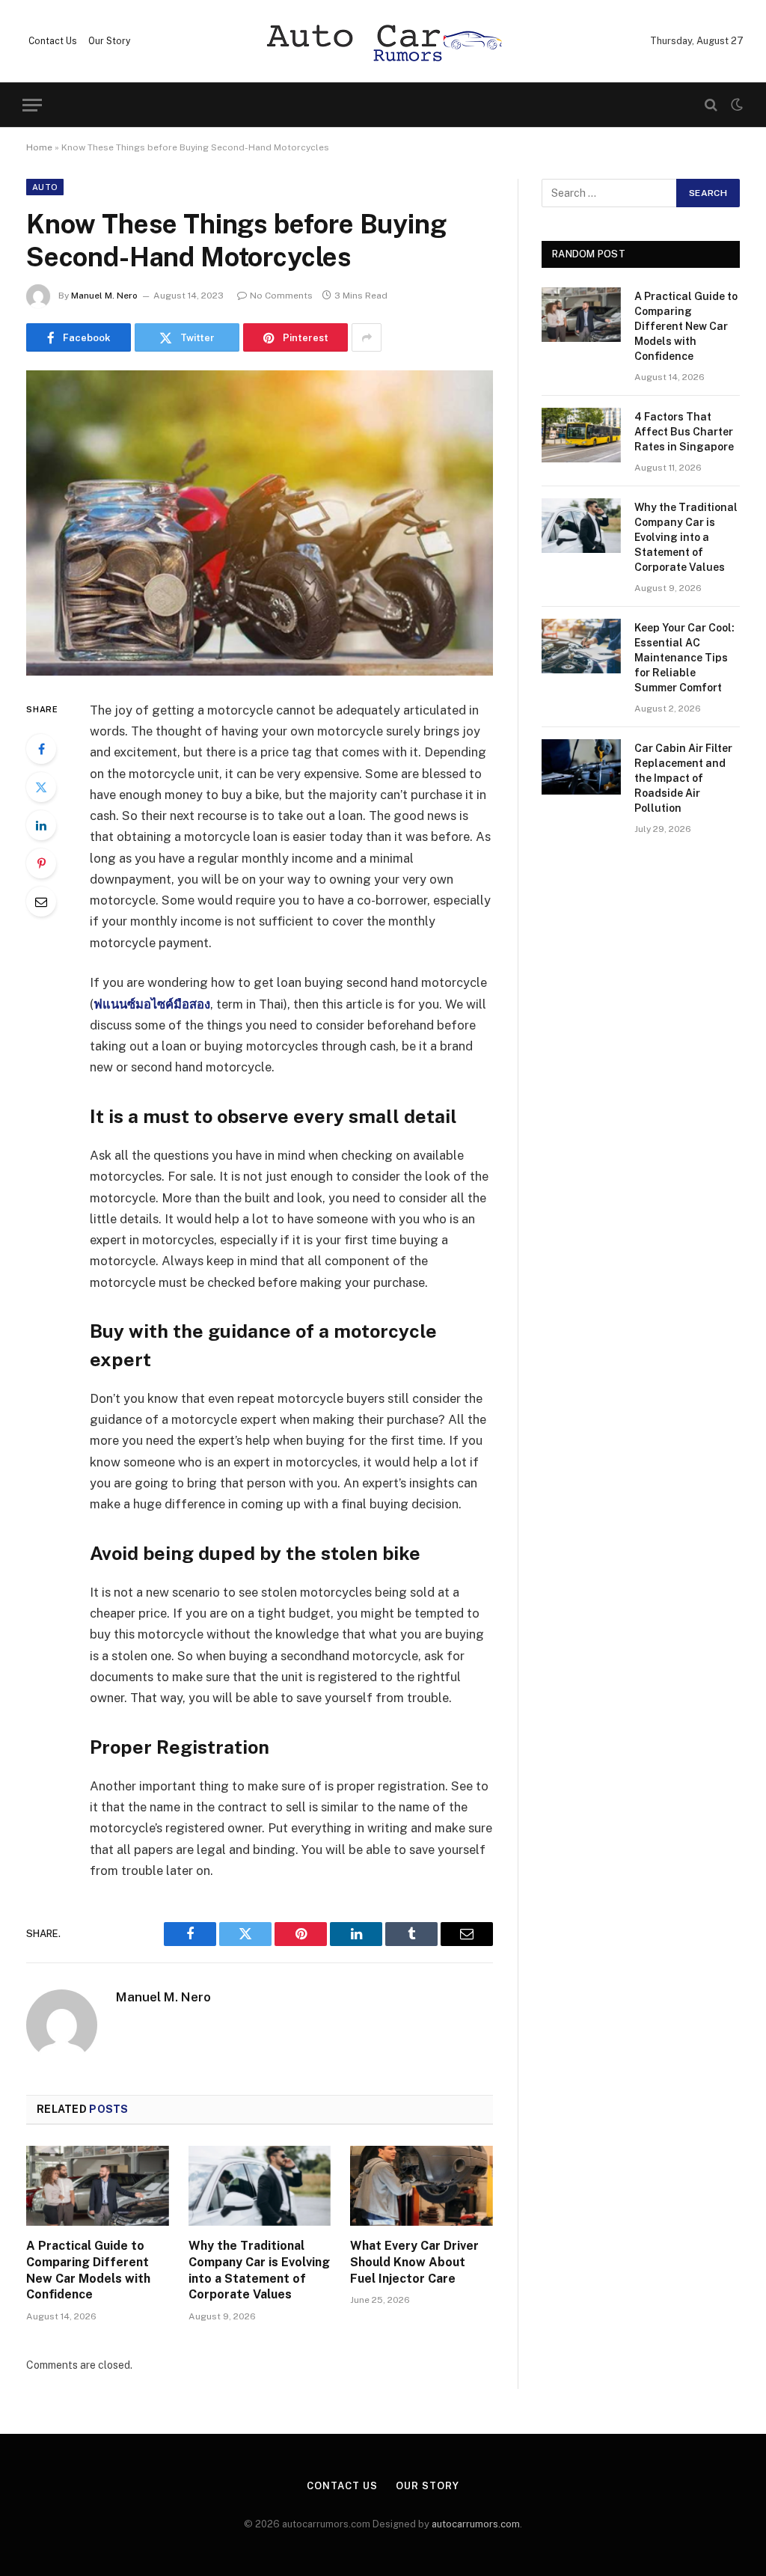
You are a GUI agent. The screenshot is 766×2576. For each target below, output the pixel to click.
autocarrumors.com (476, 2524)
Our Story (109, 41)
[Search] (711, 105)
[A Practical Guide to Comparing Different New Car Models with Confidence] (98, 2186)
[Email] (41, 902)
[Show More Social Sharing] (367, 337)
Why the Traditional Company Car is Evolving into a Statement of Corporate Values (259, 2270)
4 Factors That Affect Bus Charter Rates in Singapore (684, 432)
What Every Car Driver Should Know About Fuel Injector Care (414, 2262)
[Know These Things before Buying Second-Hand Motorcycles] (260, 523)
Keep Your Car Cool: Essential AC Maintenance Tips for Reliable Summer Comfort (684, 658)
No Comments (281, 296)
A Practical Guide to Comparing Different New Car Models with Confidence (88, 2270)
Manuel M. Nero (104, 296)
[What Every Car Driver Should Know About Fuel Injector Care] (422, 2186)
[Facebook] (41, 749)
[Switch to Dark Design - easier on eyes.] (735, 105)
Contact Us (53, 41)
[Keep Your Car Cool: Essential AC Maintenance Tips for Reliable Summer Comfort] (581, 646)
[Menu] (32, 105)
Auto (45, 187)
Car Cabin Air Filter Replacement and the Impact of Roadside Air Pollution (683, 778)
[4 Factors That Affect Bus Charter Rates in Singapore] (581, 435)
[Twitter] (41, 787)
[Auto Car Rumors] (383, 42)
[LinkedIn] (41, 825)
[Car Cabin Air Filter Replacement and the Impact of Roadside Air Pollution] (581, 767)
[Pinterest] (41, 863)
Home (39, 147)
